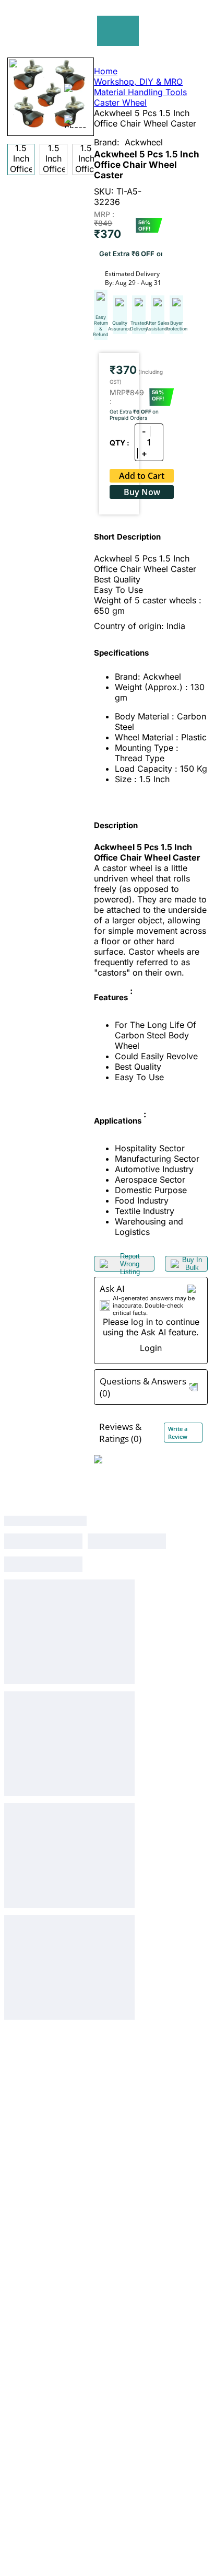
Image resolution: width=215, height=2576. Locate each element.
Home (106, 71)
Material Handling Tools (140, 92)
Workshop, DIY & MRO (138, 82)
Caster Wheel (120, 102)
